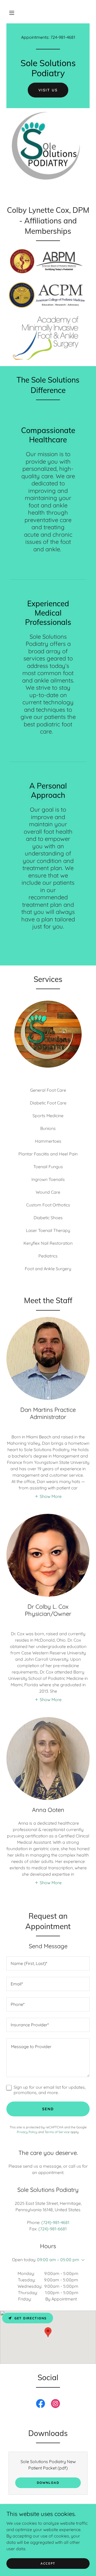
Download (48, 2483)
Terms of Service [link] (57, 2132)
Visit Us (48, 90)
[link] (41, 2405)
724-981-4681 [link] (63, 37)
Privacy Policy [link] (27, 2132)
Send (48, 2109)
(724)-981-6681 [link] (53, 2229)
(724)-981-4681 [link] (55, 2222)
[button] (12, 13)
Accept (48, 2563)
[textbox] (48, 1963)
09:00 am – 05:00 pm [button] (58, 2260)
